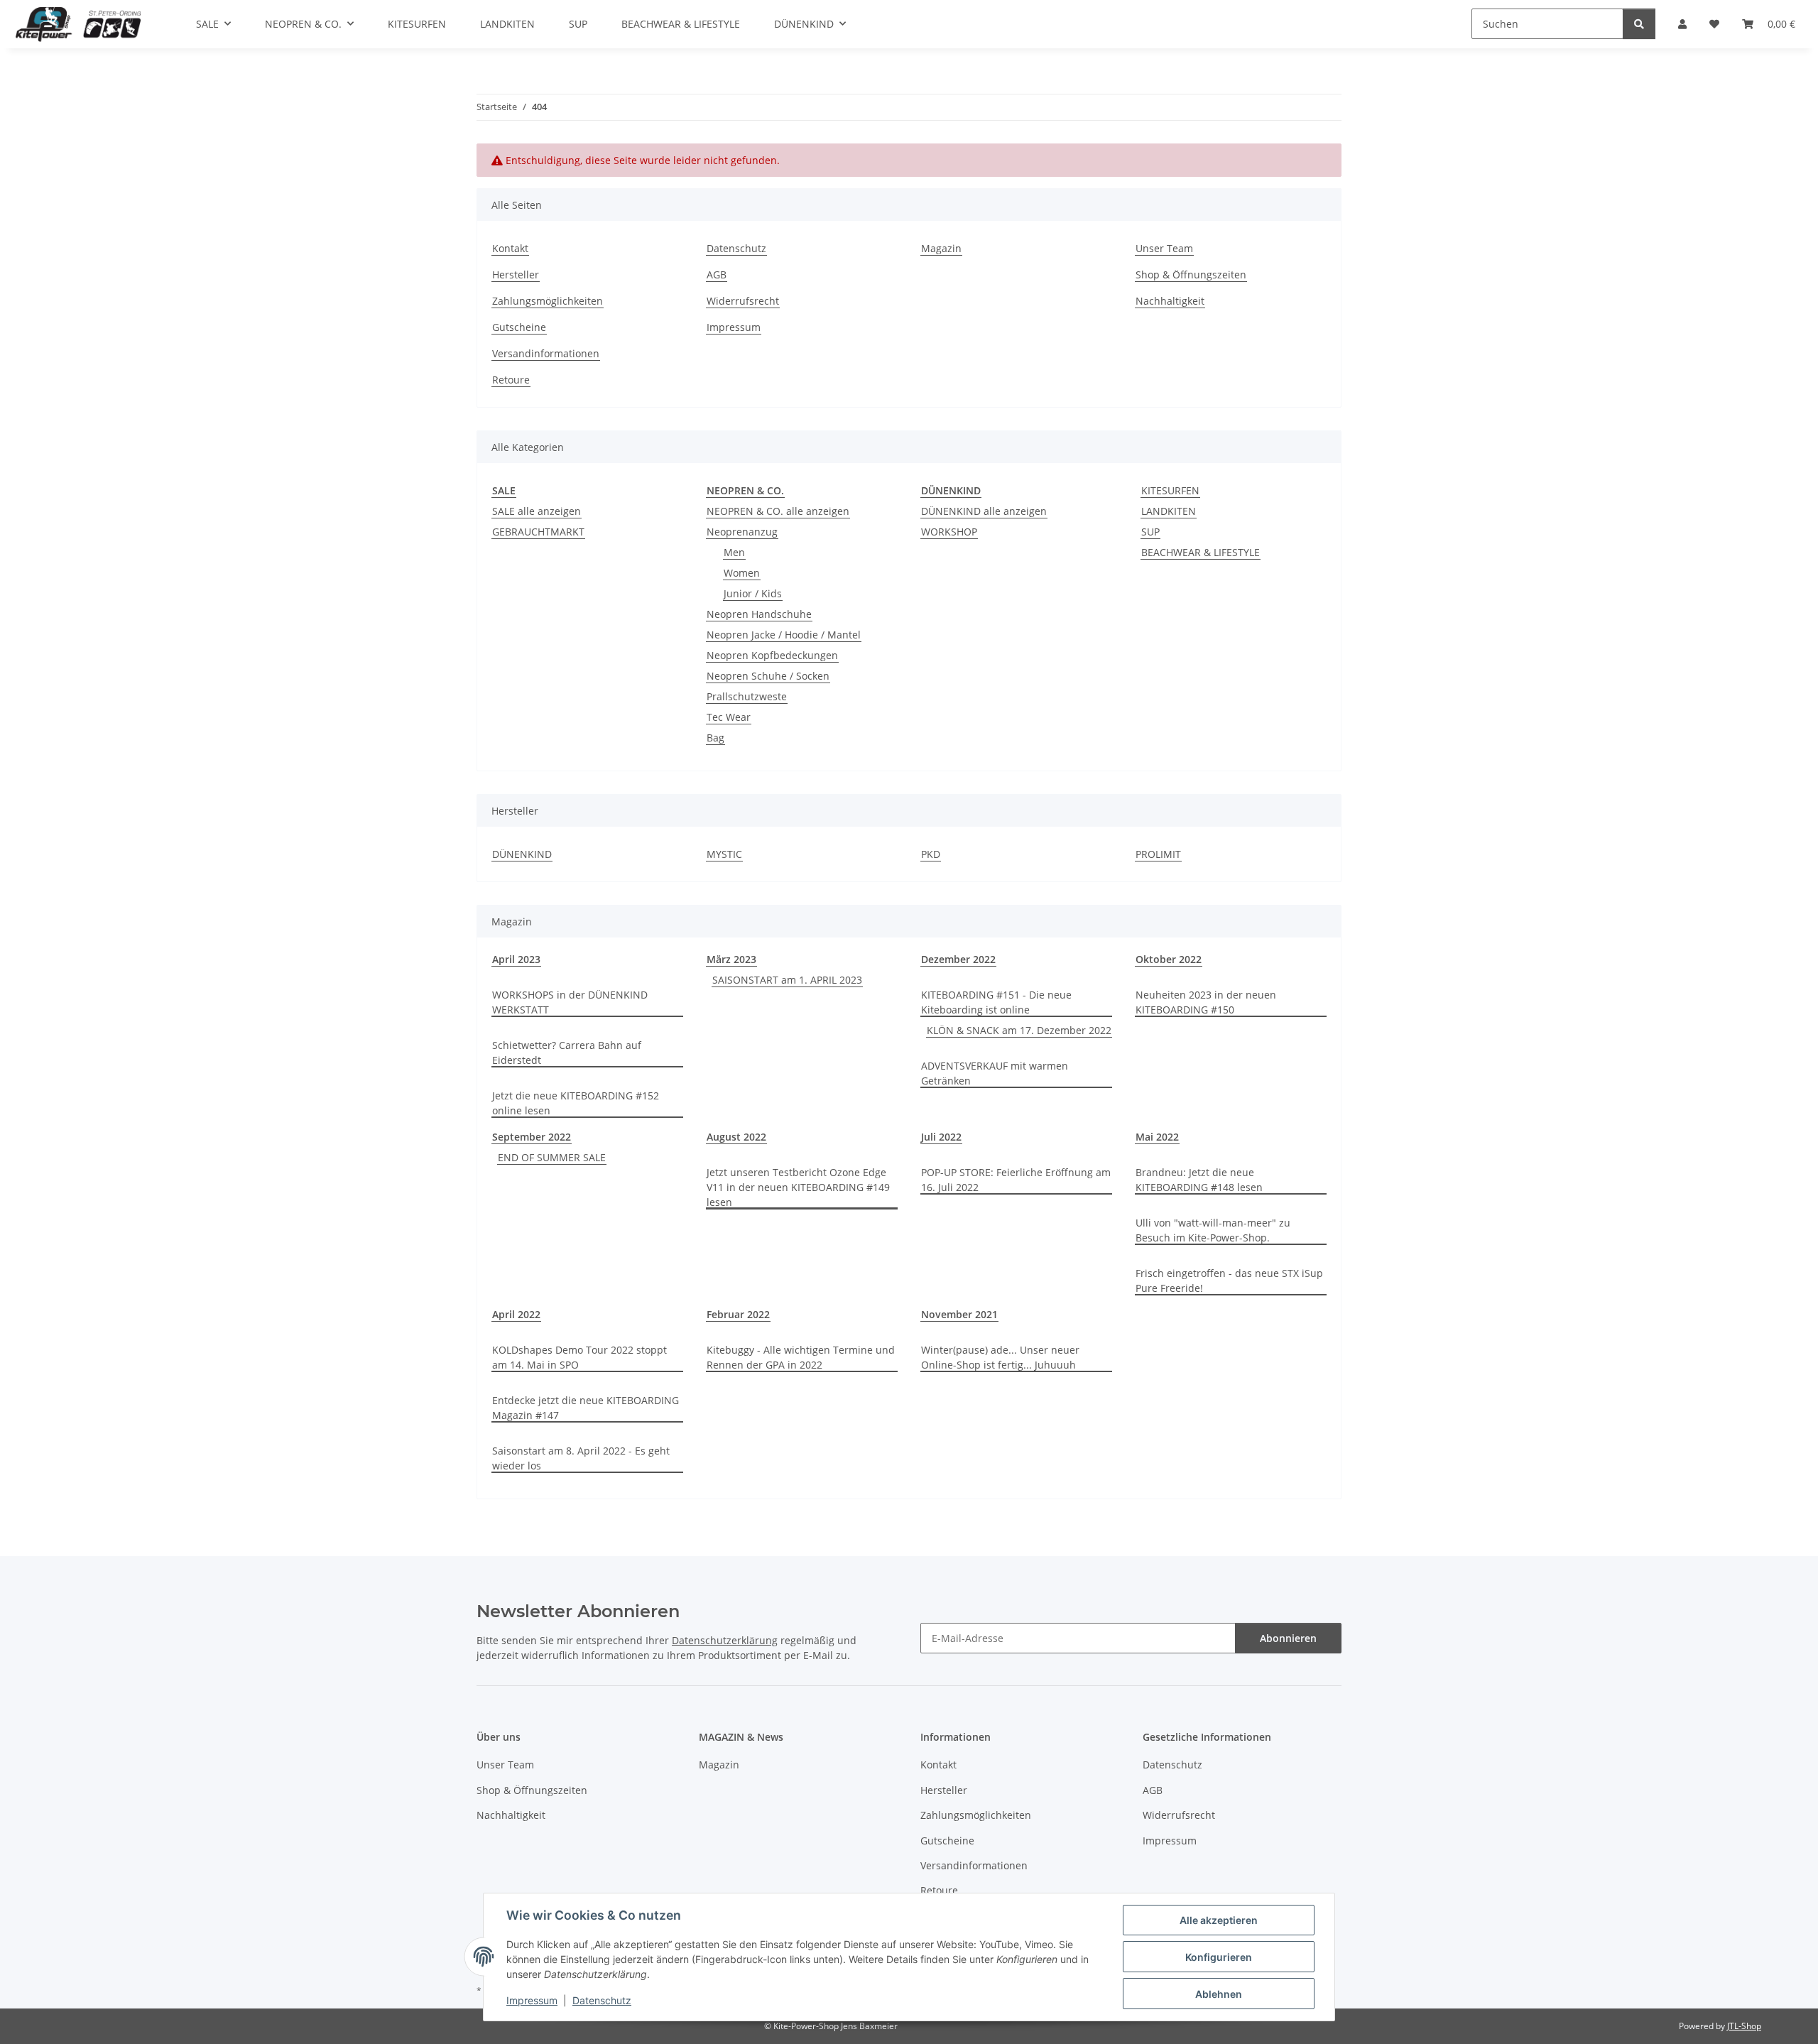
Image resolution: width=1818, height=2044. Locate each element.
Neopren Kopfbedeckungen (772, 655)
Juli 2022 (941, 1137)
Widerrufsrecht (743, 301)
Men (734, 552)
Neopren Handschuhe (759, 614)
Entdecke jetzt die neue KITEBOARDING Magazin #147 (586, 1408)
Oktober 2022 (1169, 959)
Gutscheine (519, 327)
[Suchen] (1639, 24)
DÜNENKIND (522, 854)
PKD (931, 854)
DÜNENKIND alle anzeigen (984, 511)
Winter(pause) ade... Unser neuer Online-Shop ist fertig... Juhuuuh (1000, 1357)
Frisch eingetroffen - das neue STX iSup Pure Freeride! (1229, 1281)
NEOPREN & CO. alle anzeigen (778, 511)
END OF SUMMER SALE (552, 1157)
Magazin (941, 248)
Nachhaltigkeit (1170, 301)
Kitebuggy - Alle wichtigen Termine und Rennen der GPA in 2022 (801, 1357)
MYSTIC (724, 854)
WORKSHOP (949, 532)
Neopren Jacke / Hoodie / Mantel (784, 635)
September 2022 (532, 1137)
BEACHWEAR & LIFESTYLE (1201, 552)
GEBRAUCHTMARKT (538, 532)
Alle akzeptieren (1219, 1920)
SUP (1150, 532)
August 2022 (736, 1137)
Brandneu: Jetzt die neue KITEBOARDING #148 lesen (1199, 1180)
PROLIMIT (1158, 854)
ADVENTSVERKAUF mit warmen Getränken (995, 1073)
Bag (715, 738)
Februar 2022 (738, 1314)
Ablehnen (1219, 1994)
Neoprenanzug (742, 532)
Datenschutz (602, 2000)
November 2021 (959, 1314)
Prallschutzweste (747, 696)
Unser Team (1164, 248)
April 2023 (516, 959)
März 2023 (731, 959)
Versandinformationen (546, 353)
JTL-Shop (1744, 2026)
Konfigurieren (1219, 1957)
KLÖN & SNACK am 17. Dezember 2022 (1019, 1030)
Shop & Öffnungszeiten (1191, 274)
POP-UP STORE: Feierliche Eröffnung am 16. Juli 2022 (1016, 1180)
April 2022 (516, 1314)
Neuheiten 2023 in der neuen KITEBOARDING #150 (1206, 1002)
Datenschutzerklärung (725, 1640)
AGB (717, 274)
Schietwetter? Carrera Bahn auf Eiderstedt (567, 1053)
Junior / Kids (753, 593)
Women (742, 573)
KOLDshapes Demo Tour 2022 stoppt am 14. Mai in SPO (579, 1357)
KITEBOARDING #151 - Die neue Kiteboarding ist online (996, 1002)
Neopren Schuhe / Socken (768, 676)
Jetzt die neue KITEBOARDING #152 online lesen (576, 1103)
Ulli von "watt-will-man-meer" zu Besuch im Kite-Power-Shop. (1213, 1230)
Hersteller (516, 274)
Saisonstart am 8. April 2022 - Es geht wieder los (581, 1458)
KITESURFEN (1170, 490)
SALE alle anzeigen (537, 511)
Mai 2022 (1157, 1137)
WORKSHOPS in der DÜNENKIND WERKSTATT (570, 1002)
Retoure (511, 380)
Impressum (532, 2000)
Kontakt (510, 248)
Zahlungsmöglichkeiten (548, 301)
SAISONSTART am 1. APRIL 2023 (787, 980)
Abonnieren (1288, 1638)
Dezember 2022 (958, 959)
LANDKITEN (1169, 511)
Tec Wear (729, 717)
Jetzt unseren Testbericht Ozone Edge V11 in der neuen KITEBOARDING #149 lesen (798, 1187)
